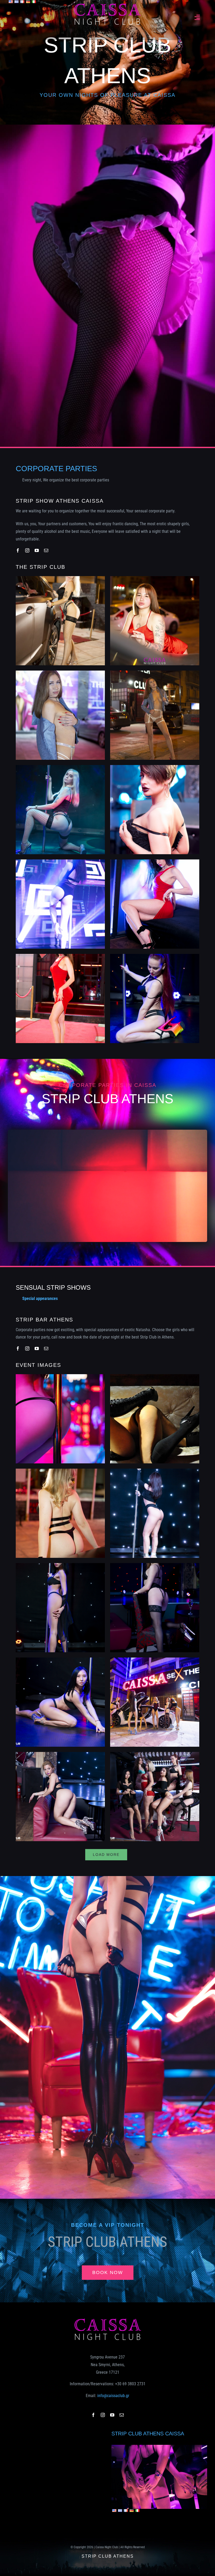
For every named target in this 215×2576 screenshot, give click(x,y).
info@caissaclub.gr (113, 2396)
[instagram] (27, 550)
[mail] (46, 550)
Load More (106, 1855)
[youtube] (37, 550)
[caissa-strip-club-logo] (107, 5)
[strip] (159, 2447)
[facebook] (18, 550)
